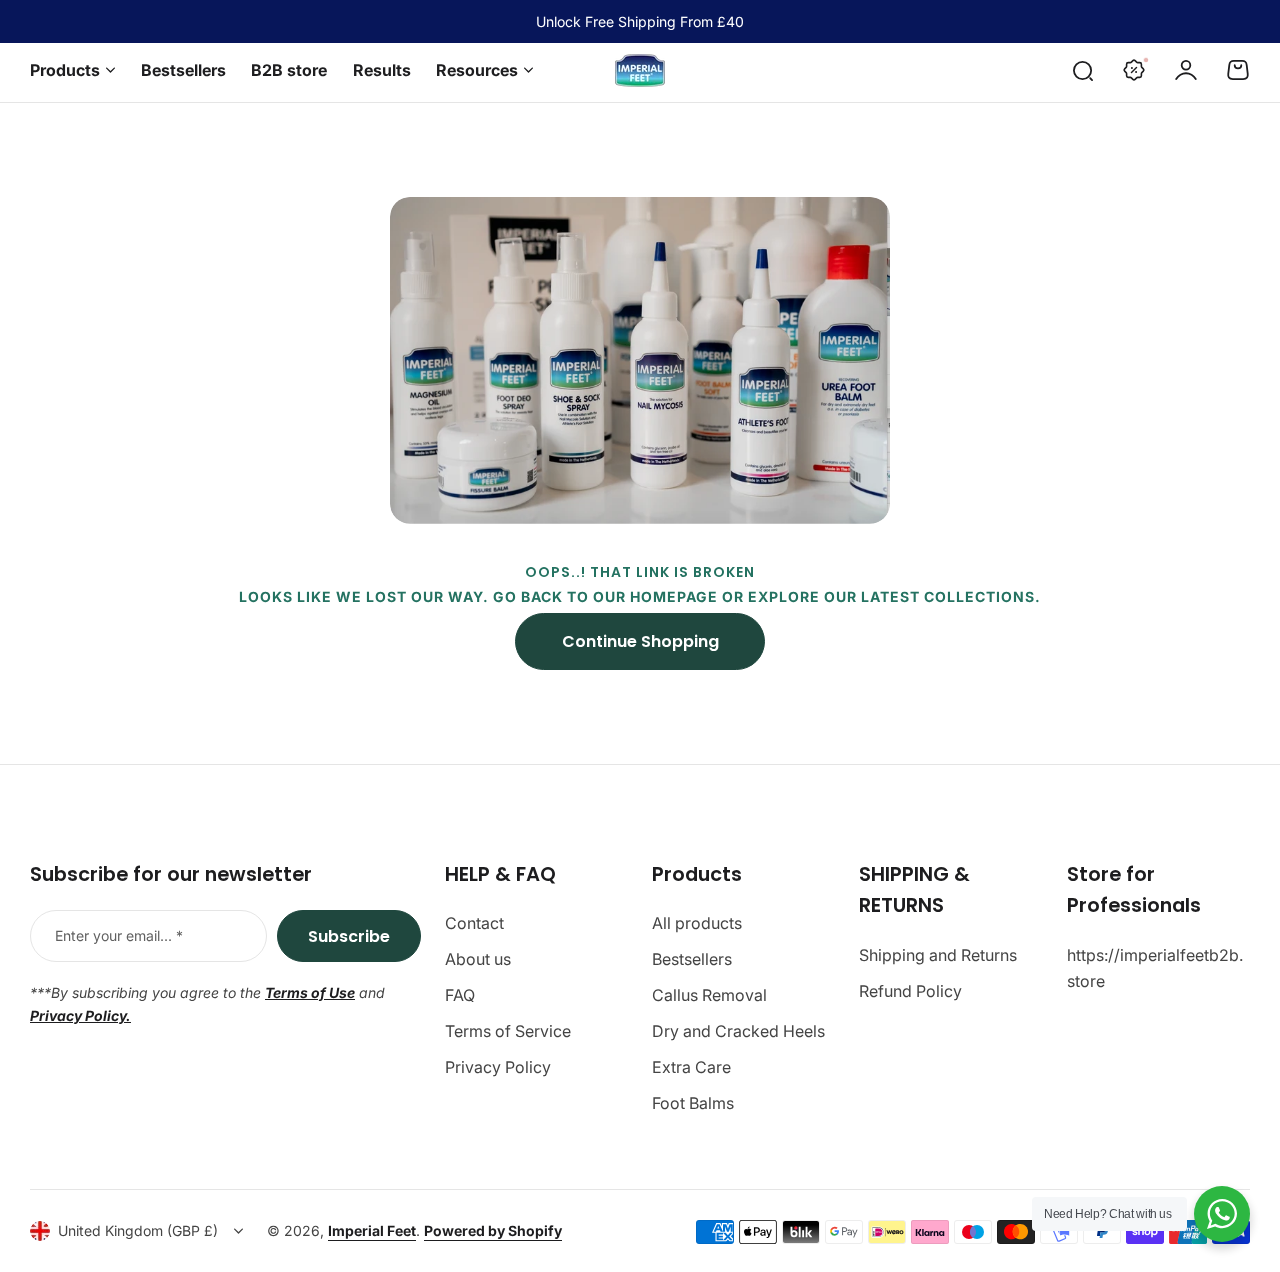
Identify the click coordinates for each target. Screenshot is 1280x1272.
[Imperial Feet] (640, 70)
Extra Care (691, 1067)
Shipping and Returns (938, 955)
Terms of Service (508, 1031)
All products (697, 923)
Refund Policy (910, 991)
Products (65, 70)
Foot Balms (693, 1103)
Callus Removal (709, 995)
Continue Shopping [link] (640, 641)
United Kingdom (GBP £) (138, 1230)
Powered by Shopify (493, 1230)
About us (478, 959)
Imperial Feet (372, 1230)
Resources (477, 70)
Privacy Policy (498, 1067)
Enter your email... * (119, 935)
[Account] (1186, 70)
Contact (474, 923)
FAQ (460, 995)
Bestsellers (692, 959)
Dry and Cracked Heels (738, 1031)
